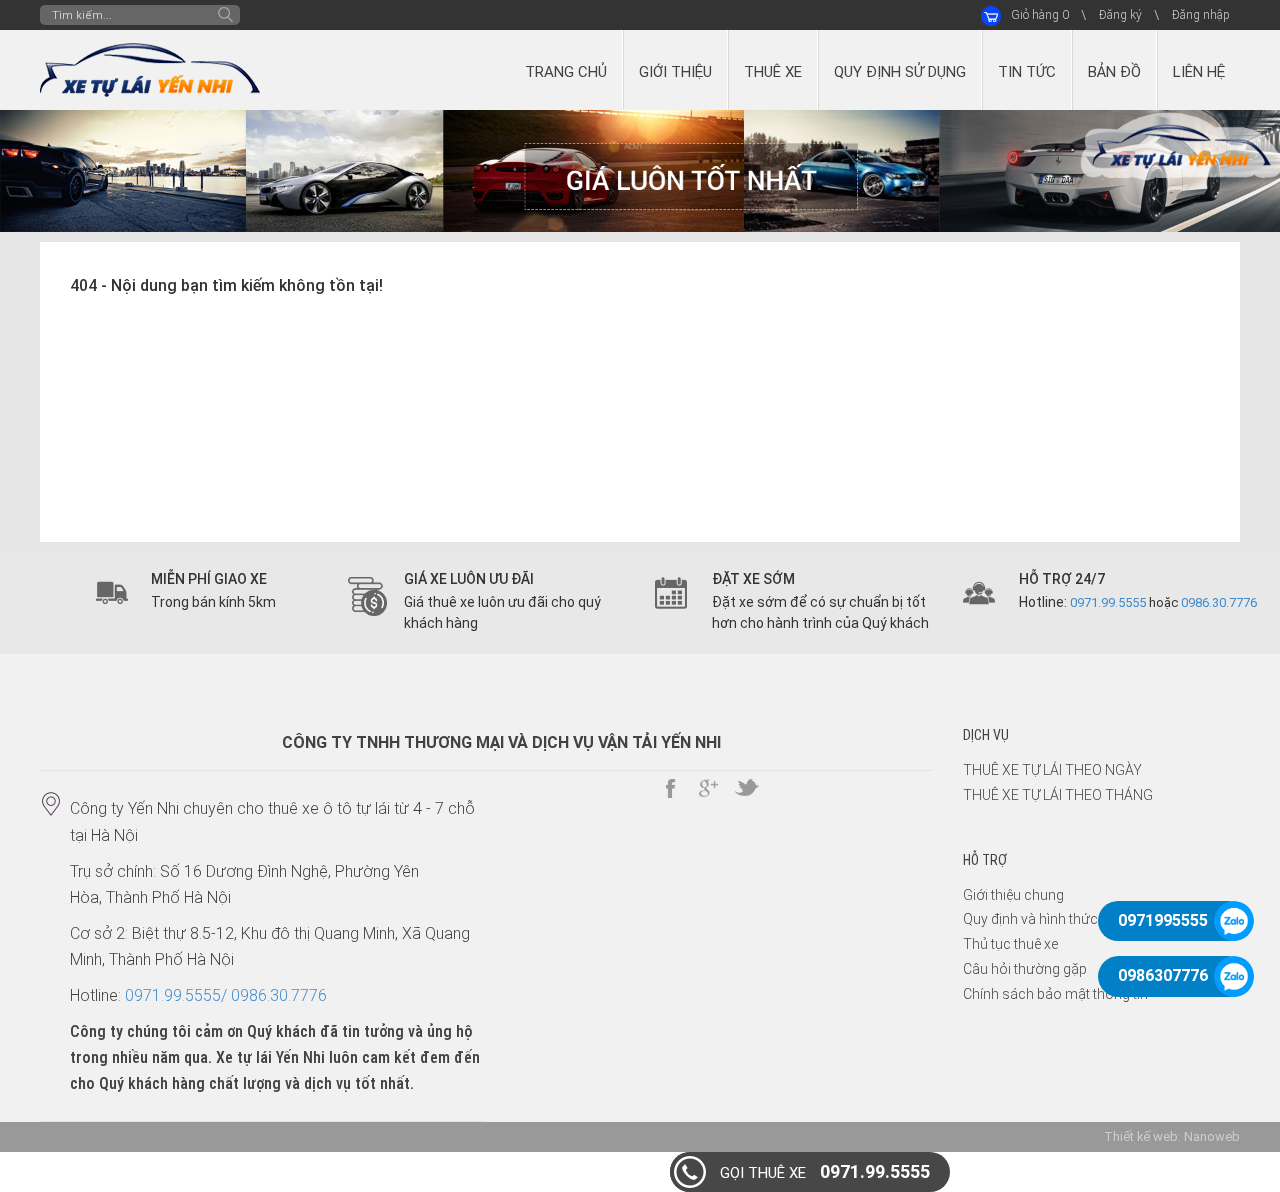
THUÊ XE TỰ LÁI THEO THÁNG (1058, 795)
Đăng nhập (1201, 15)
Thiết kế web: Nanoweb (1172, 1136)
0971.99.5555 (825, 1171)
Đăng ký (1120, 15)
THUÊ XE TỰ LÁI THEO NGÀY (1052, 770)
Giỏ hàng (1040, 15)
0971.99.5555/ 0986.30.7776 (226, 995)
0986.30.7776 (1219, 602)
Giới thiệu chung (1013, 895)
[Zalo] (1234, 921)
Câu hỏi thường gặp (1025, 969)
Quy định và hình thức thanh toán (1066, 919)
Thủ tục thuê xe (1010, 944)
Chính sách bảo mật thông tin (1055, 994)
